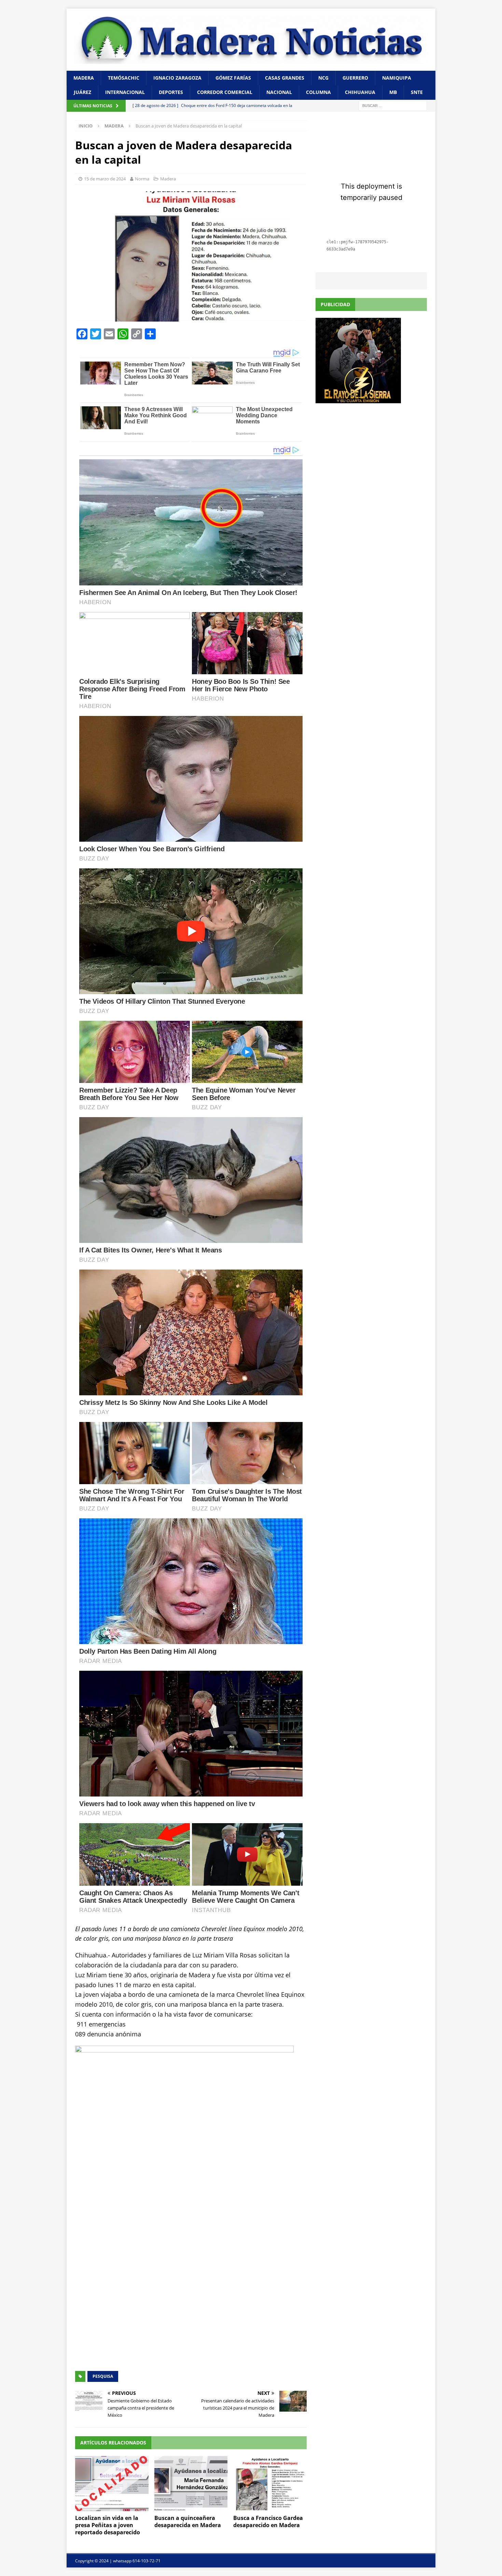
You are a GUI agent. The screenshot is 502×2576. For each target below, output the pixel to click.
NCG (323, 78)
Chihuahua (360, 92)
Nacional (279, 92)
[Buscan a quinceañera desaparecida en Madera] (191, 2484)
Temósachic (124, 78)
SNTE (417, 92)
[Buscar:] (393, 105)
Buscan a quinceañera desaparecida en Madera (188, 2521)
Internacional (125, 92)
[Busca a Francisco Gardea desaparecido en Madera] (270, 2484)
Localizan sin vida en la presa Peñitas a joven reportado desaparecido (108, 2525)
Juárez (82, 92)
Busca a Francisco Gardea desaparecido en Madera (268, 2521)
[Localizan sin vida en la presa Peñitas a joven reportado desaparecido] (112, 2484)
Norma (142, 179)
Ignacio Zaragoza (177, 78)
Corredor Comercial (225, 92)
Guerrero (355, 78)
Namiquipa (397, 78)
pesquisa (103, 2376)
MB (393, 92)
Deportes (171, 92)
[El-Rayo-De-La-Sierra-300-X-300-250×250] (358, 399)
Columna (318, 92)
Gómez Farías (233, 78)
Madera (84, 78)
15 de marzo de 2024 (105, 179)
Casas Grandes (285, 78)
